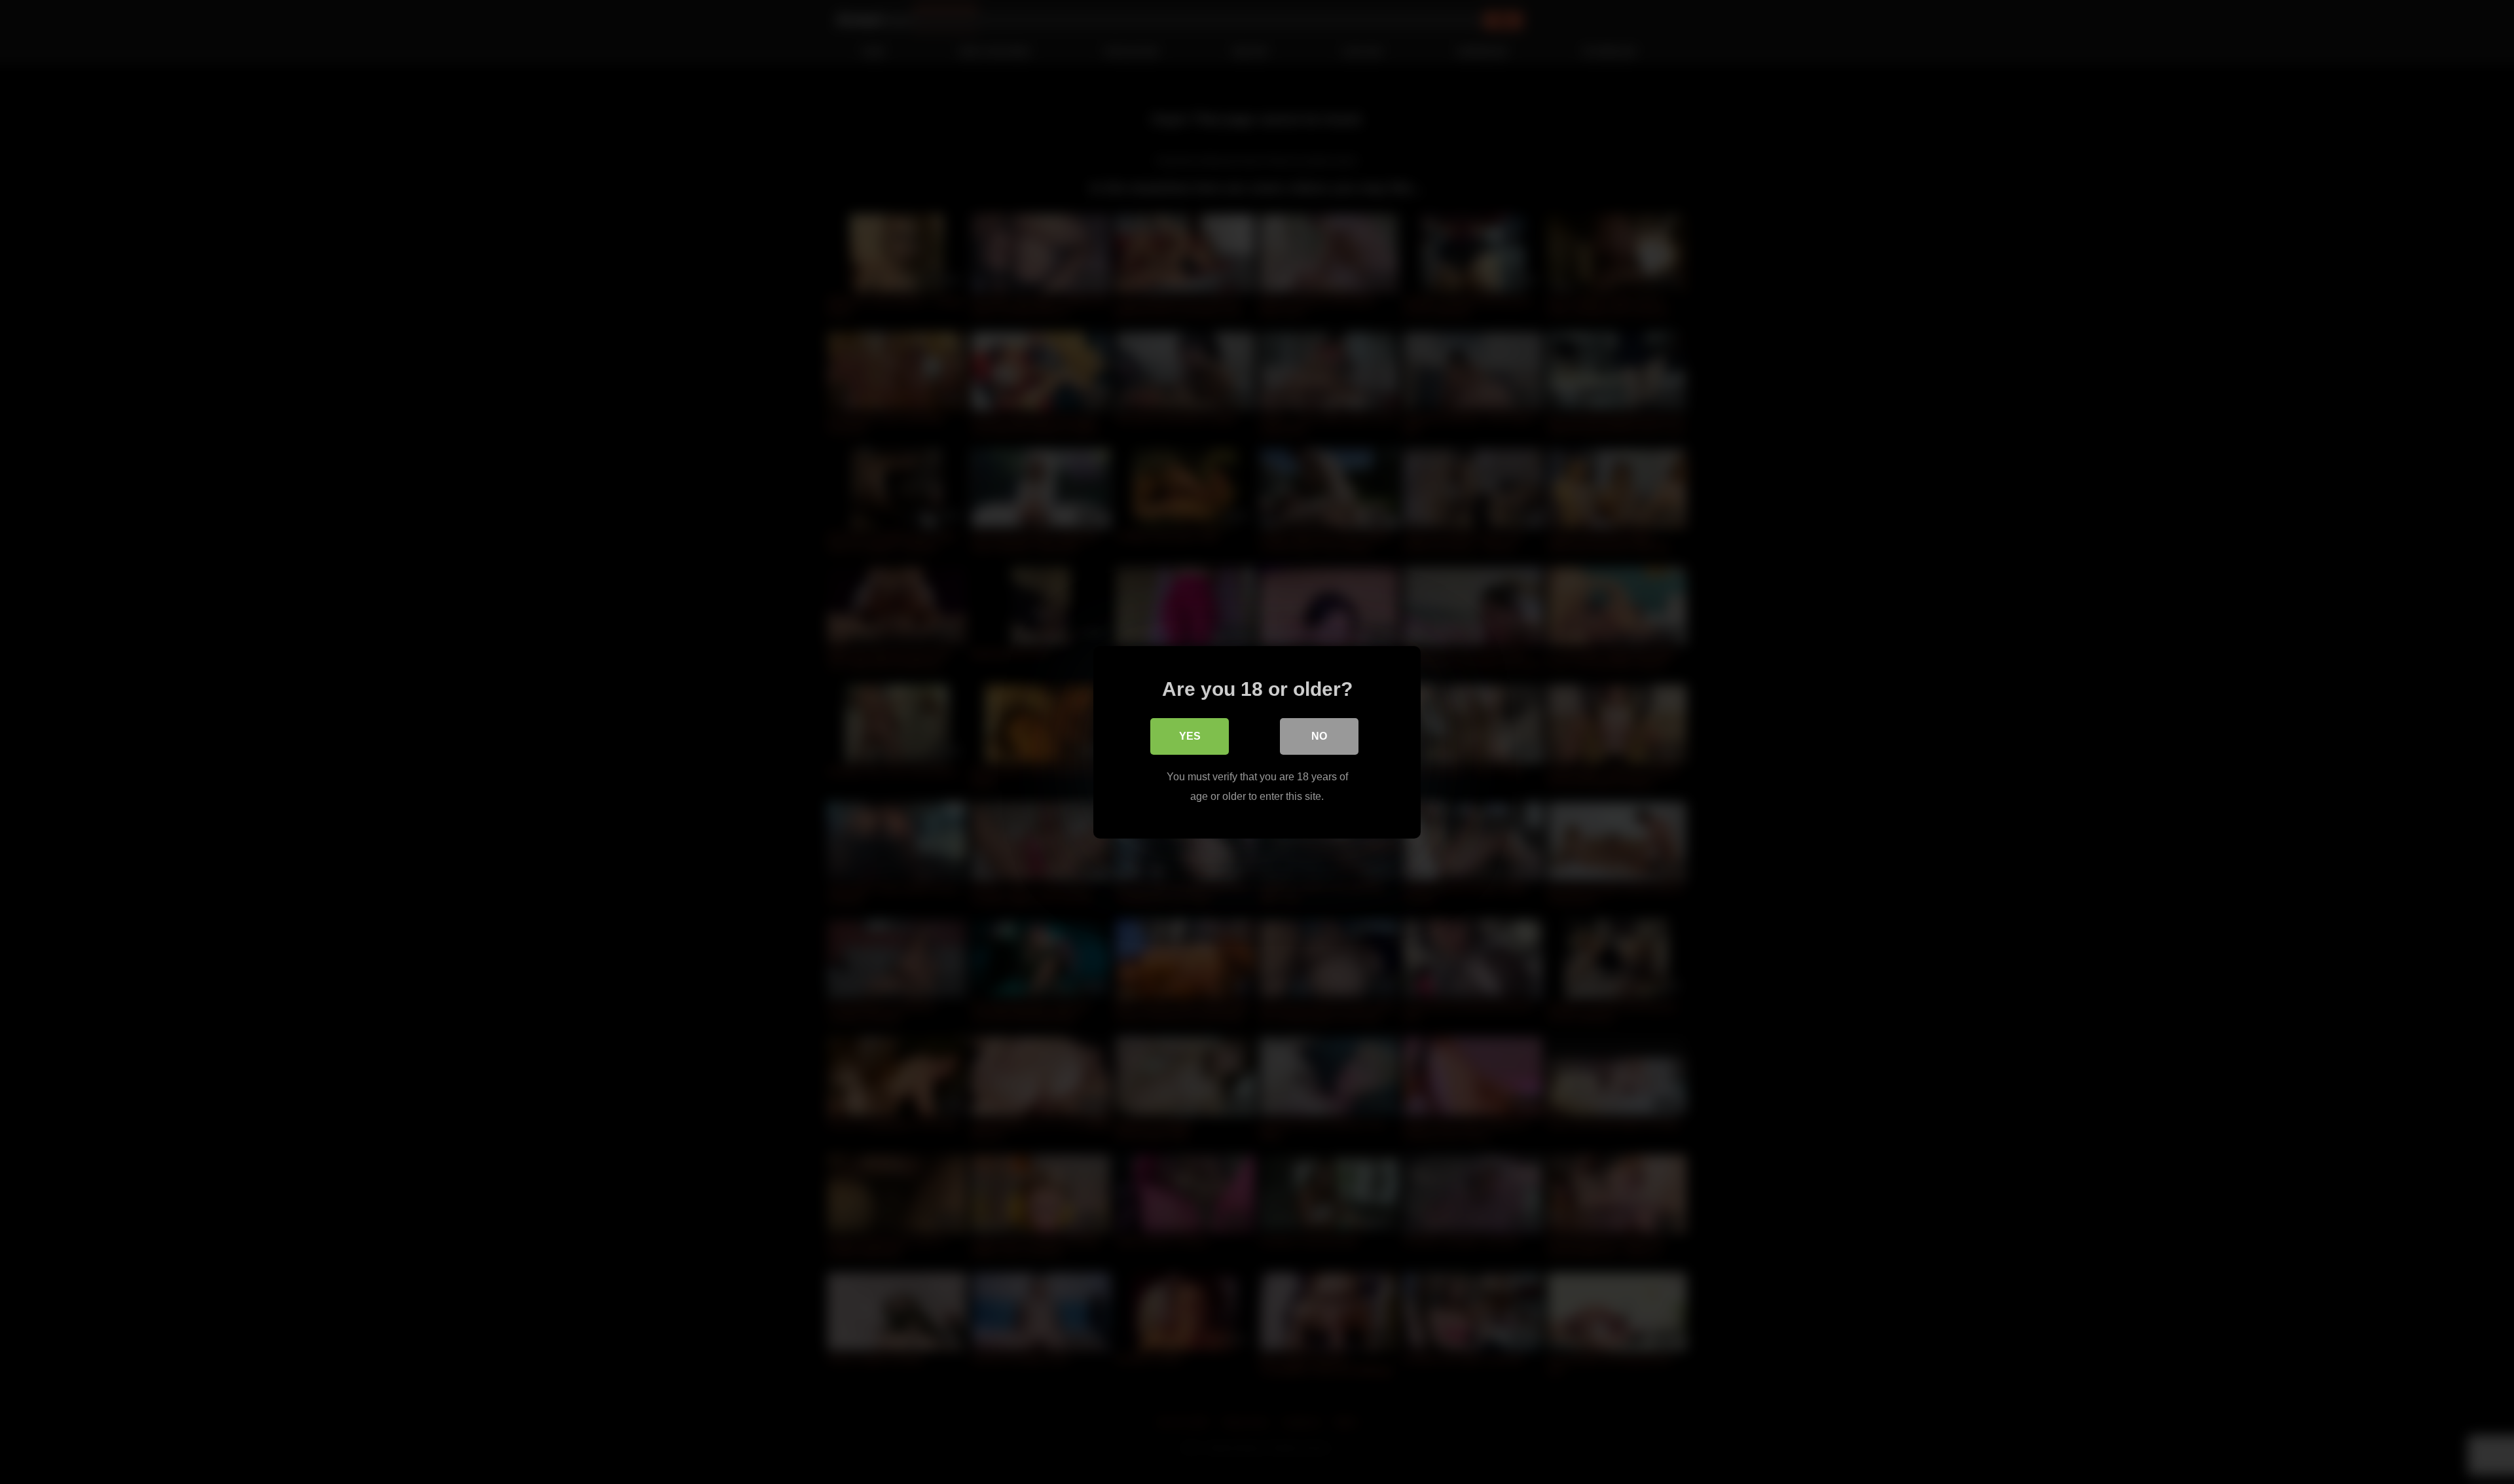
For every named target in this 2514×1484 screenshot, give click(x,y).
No (1319, 735)
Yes (1190, 735)
